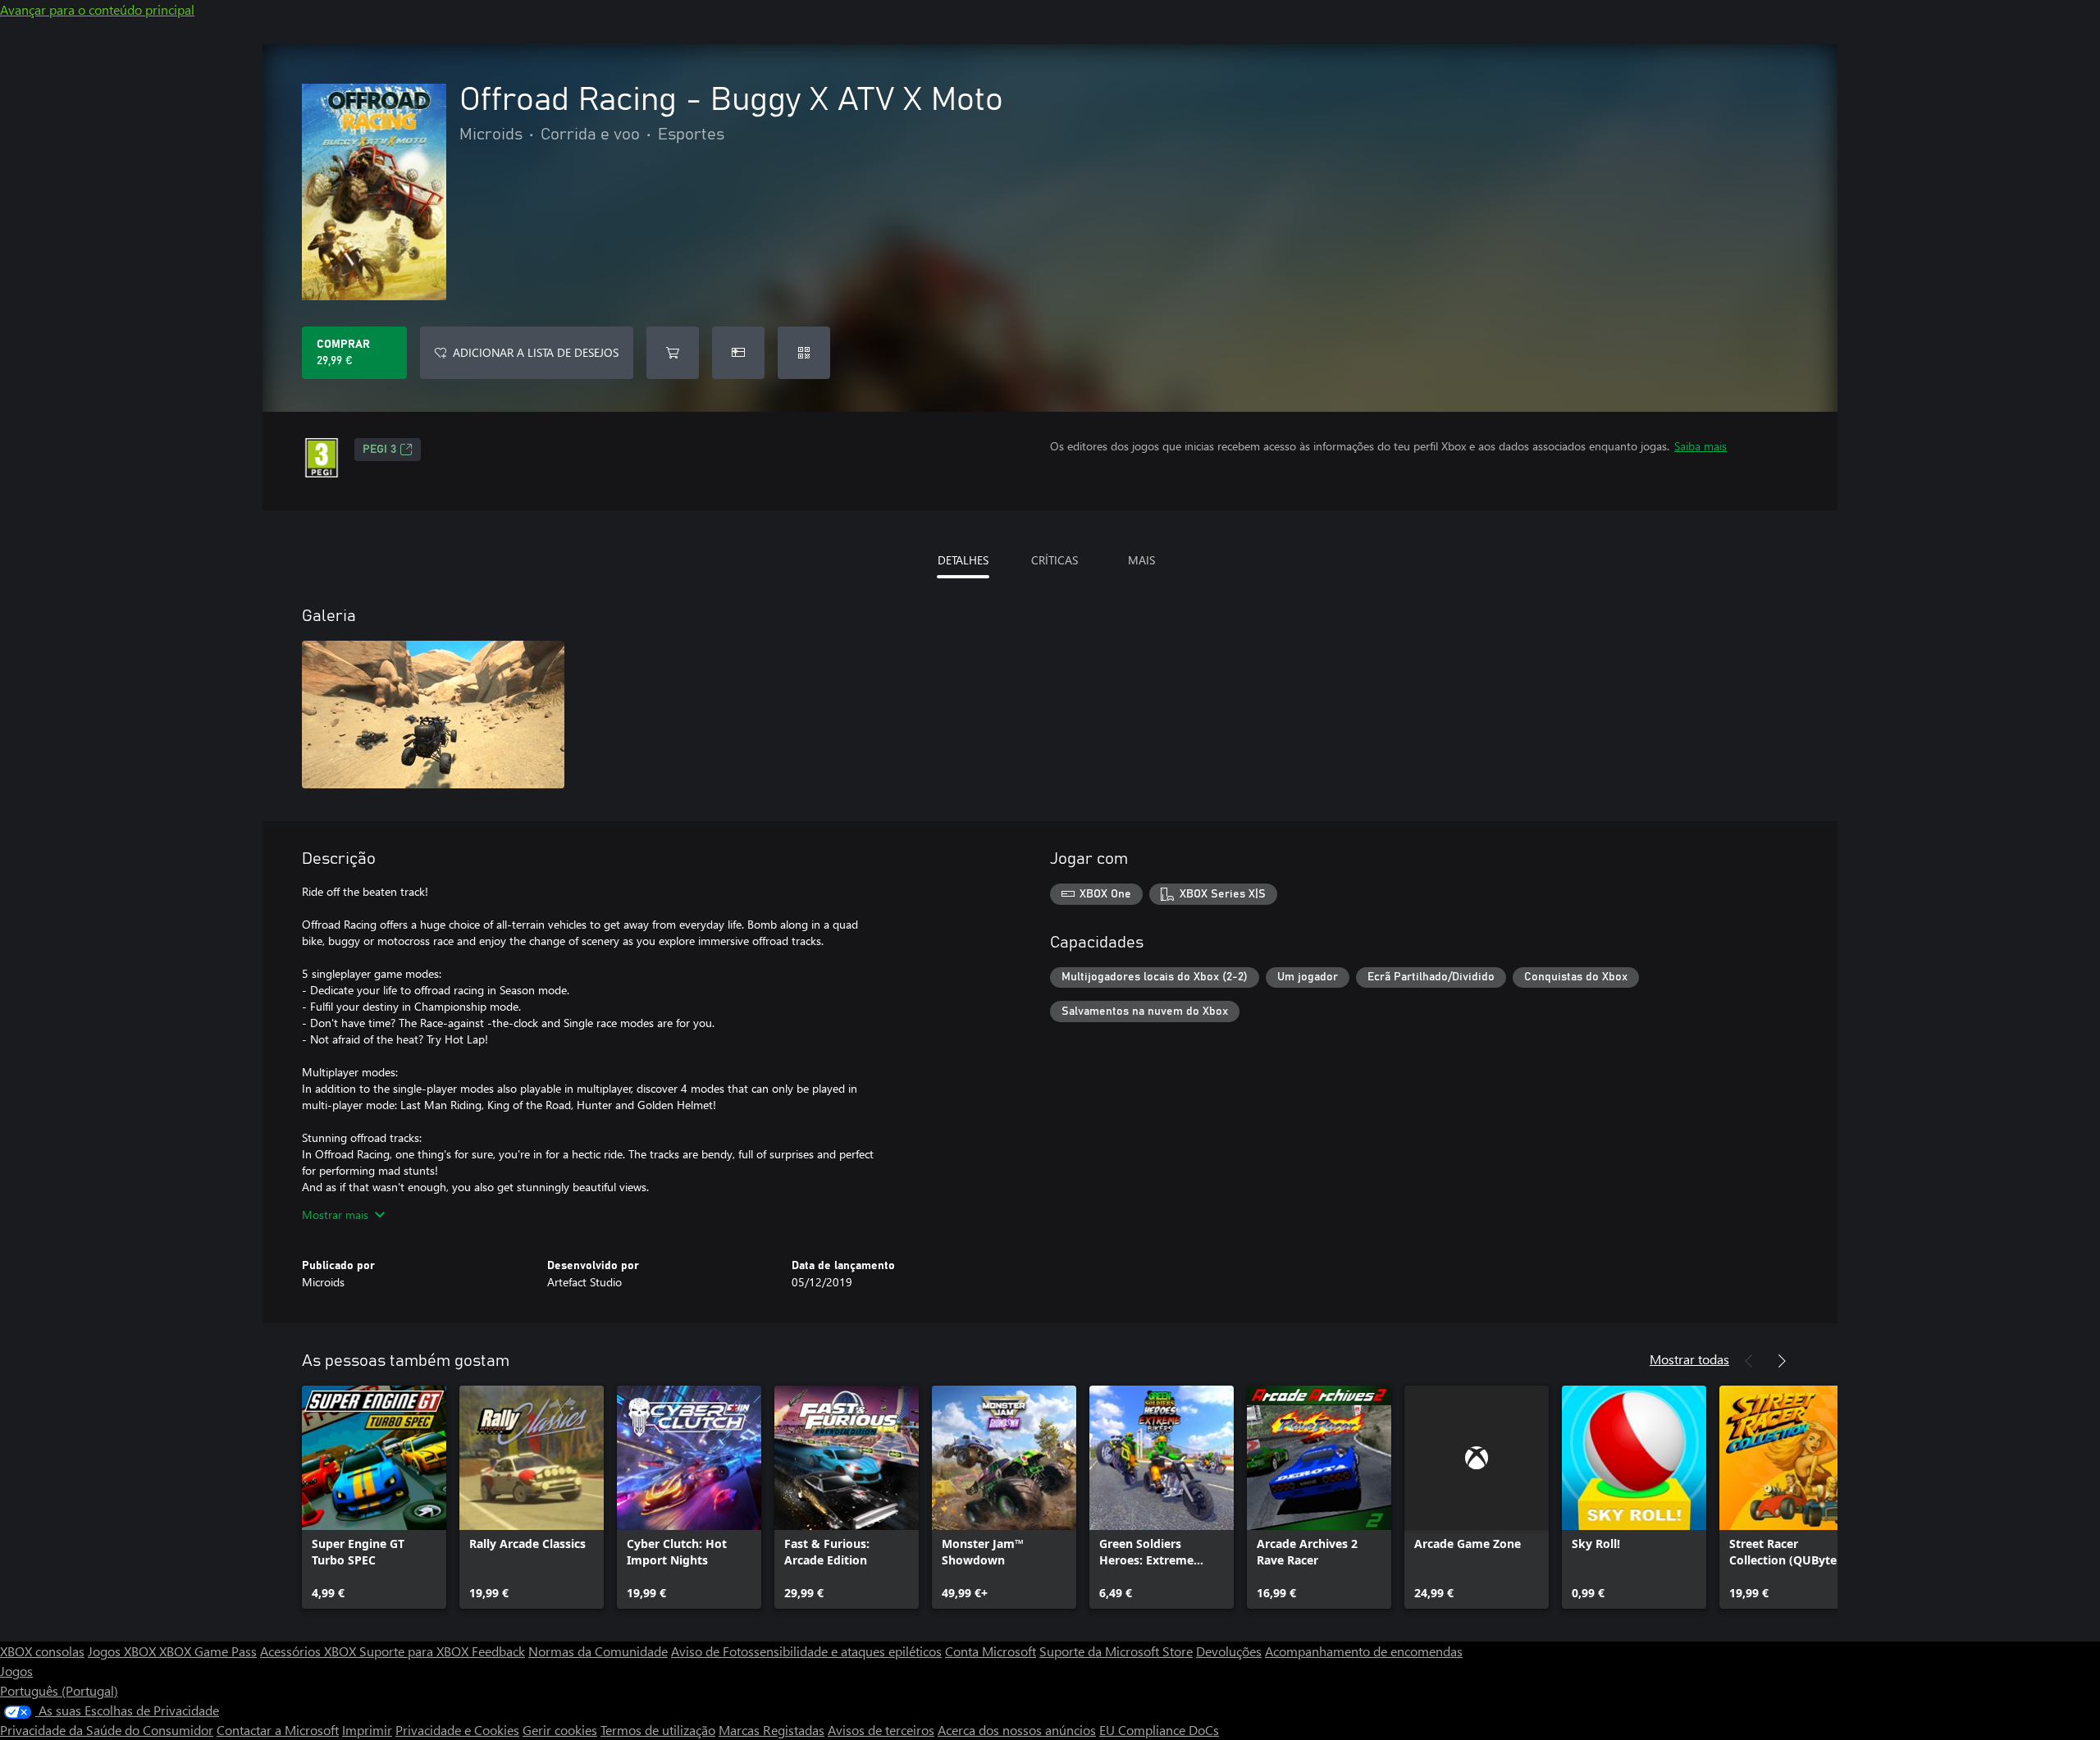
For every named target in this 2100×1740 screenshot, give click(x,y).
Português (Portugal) (59, 1690)
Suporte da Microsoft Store (1116, 1651)
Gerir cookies (560, 1730)
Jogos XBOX (123, 1651)
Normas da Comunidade (598, 1651)
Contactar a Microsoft (278, 1730)
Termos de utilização (658, 1730)
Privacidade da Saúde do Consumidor (107, 1730)
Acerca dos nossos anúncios (1017, 1730)
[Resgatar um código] (804, 353)
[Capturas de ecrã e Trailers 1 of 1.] (433, 715)
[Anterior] (1749, 1361)
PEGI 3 (379, 450)
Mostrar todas (1689, 1359)
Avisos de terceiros (881, 1730)
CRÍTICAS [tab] (1055, 560)
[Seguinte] (1782, 1361)
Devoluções (1229, 1651)
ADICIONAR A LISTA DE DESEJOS (536, 352)
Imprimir (367, 1730)
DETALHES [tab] (963, 560)
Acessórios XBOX (310, 1651)
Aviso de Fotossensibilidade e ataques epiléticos (806, 1651)
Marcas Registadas (772, 1730)
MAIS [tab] (1141, 560)
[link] (374, 1497)
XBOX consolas (42, 1651)
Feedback (498, 1651)
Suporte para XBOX (415, 1651)
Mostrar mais (335, 1215)
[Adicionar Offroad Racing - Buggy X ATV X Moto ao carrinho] (673, 353)
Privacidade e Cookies (457, 1730)
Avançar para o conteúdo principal (97, 9)
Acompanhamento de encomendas (1364, 1651)
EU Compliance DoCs (1159, 1730)
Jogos (16, 1671)
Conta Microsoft (991, 1651)
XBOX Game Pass (208, 1651)
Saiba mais (1701, 446)
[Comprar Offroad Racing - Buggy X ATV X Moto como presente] (738, 353)
